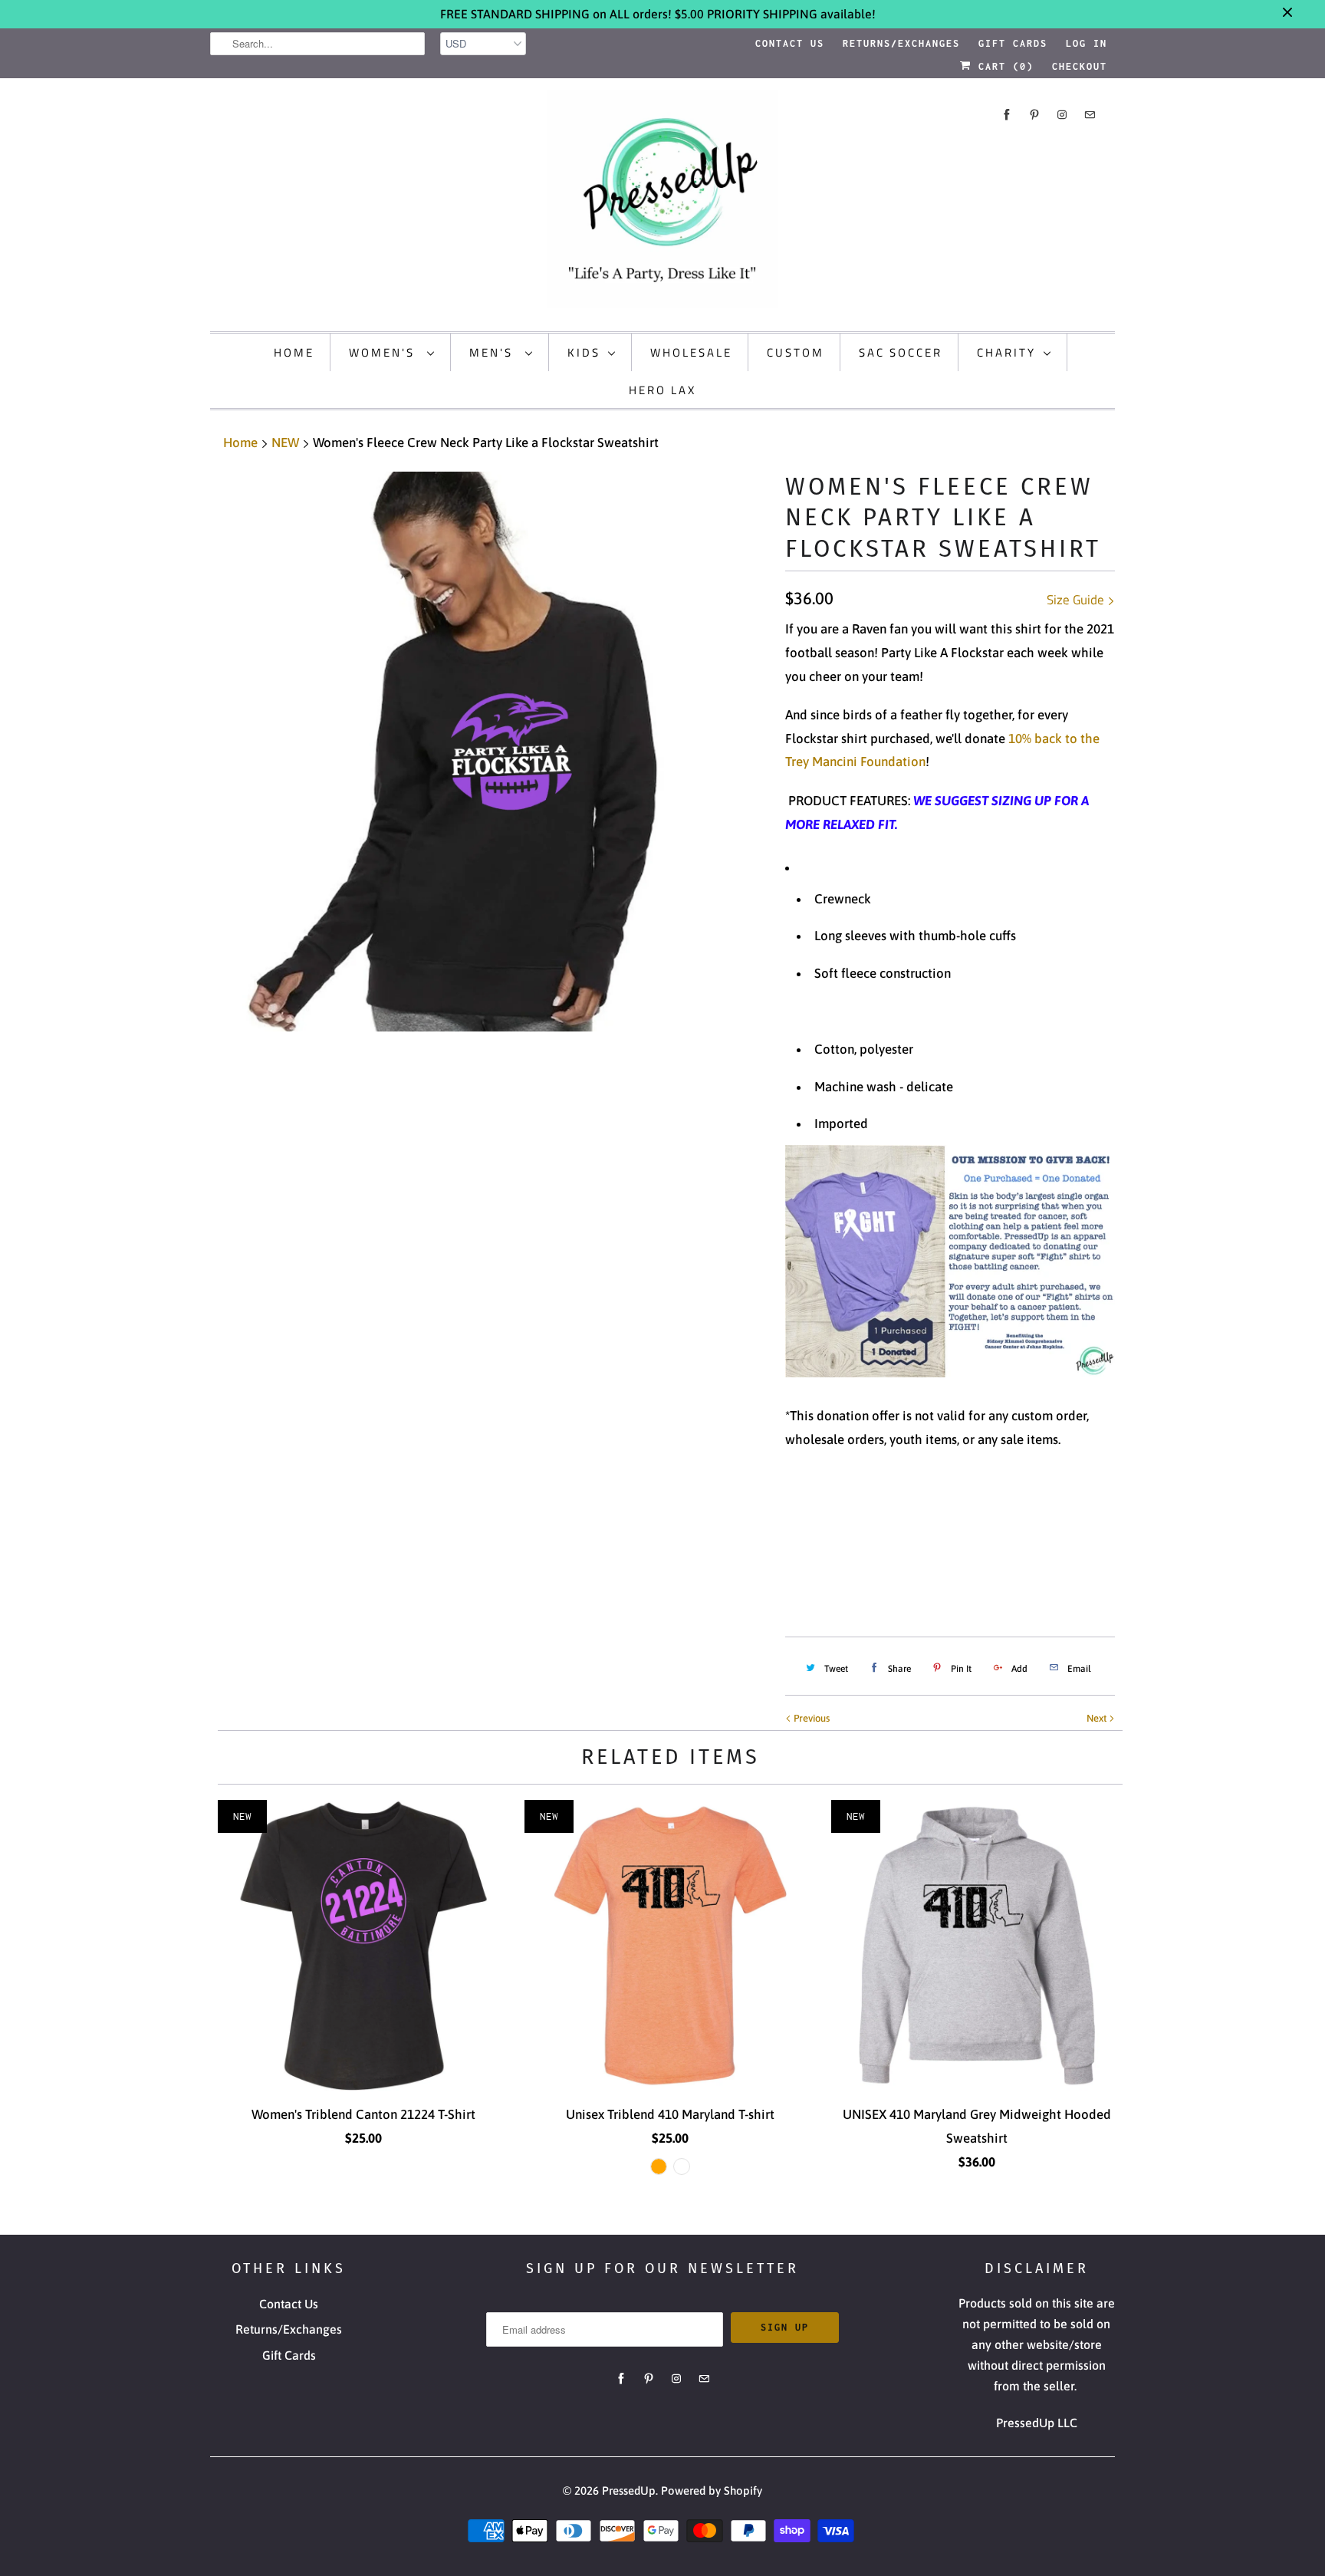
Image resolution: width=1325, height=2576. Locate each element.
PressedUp (629, 2490)
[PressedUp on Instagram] (1062, 115)
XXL (978, 1517)
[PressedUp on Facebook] (1007, 115)
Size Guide (1077, 600)
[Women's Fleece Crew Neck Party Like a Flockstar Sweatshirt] (490, 752)
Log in (1087, 43)
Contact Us (790, 43)
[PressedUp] (662, 203)
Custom (796, 352)
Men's (493, 352)
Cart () (1003, 66)
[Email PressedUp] (1090, 115)
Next (1098, 1718)
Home (294, 352)
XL (935, 1517)
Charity (1006, 352)
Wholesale (691, 352)
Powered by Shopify (712, 2490)
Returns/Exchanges (901, 43)
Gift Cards (1013, 43)
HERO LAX (662, 390)
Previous (810, 1718)
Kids (584, 352)
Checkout (1080, 66)
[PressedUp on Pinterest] (1034, 115)
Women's (384, 352)
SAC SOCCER (901, 352)
